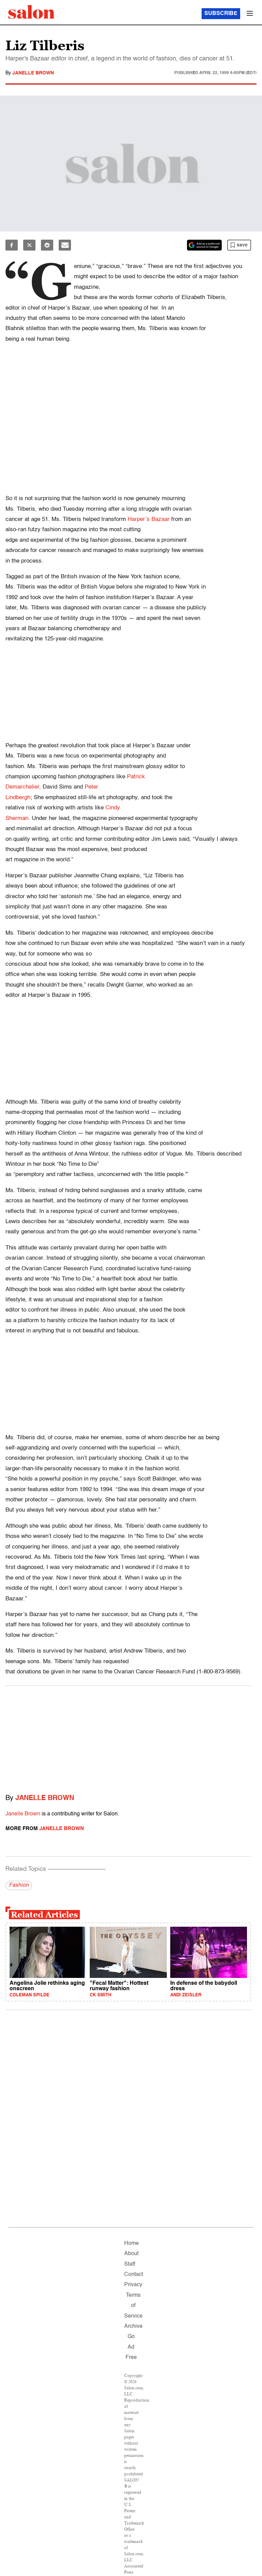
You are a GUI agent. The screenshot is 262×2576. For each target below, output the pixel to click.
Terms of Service (133, 2306)
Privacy (133, 2285)
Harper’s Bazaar (149, 519)
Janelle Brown (33, 73)
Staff (130, 2264)
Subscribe (221, 14)
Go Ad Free (131, 2347)
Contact (134, 2275)
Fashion (19, 1885)
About (131, 2254)
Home (132, 2244)
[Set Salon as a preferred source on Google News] (204, 245)
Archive (133, 2326)
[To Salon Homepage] (31, 12)
